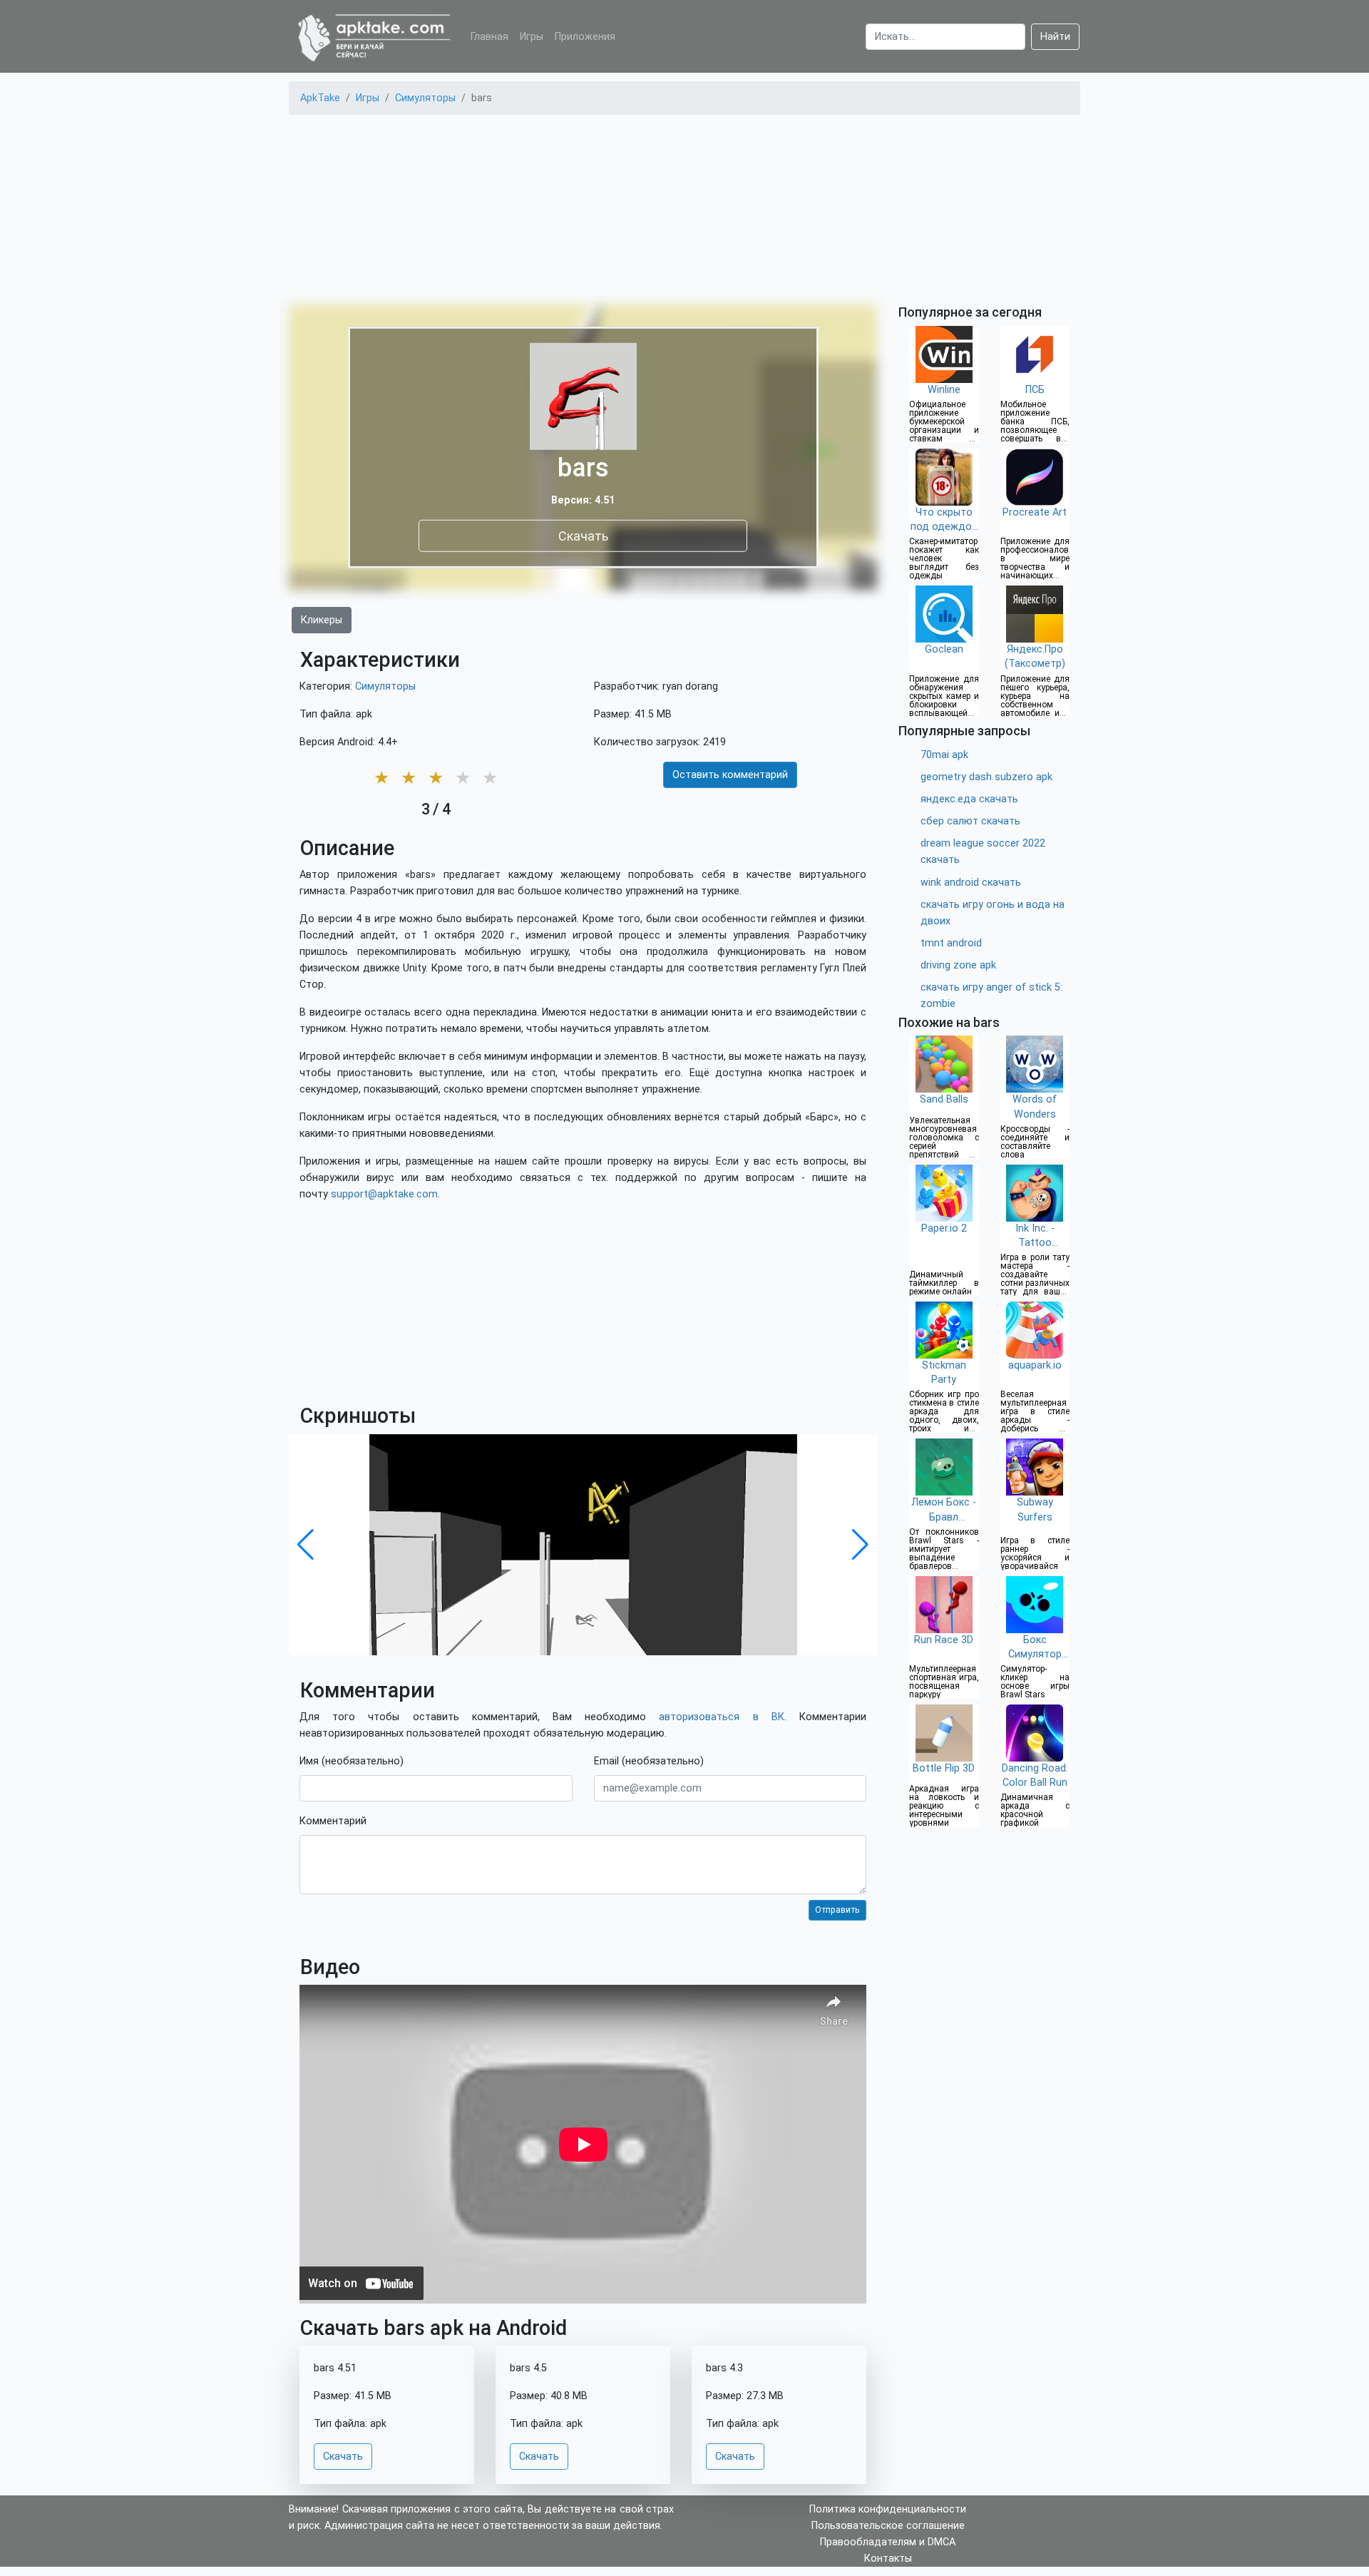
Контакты (888, 2559)
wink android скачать (971, 883)
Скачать (583, 535)
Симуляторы (385, 686)
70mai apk (944, 755)
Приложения (585, 37)
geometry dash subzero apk (986, 777)
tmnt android (951, 943)
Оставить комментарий (730, 775)
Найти (1055, 37)
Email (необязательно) (649, 1761)
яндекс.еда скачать (969, 799)
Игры (532, 37)
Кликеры (322, 620)
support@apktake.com (384, 1194)
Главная (489, 37)
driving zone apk (958, 965)
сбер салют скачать (970, 821)
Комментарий (333, 1821)
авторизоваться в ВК (721, 1717)
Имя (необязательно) (352, 1761)
